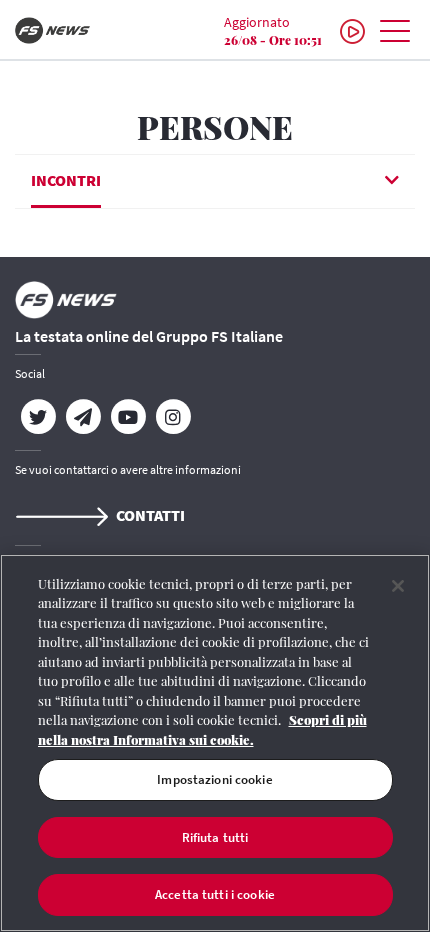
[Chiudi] (398, 586)
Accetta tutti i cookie (215, 894)
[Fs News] (71, 30)
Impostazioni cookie (214, 779)
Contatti (150, 515)
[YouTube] (127, 417)
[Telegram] (82, 417)
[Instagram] (172, 417)
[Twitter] (37, 417)
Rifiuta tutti (215, 837)
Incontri (66, 180)
